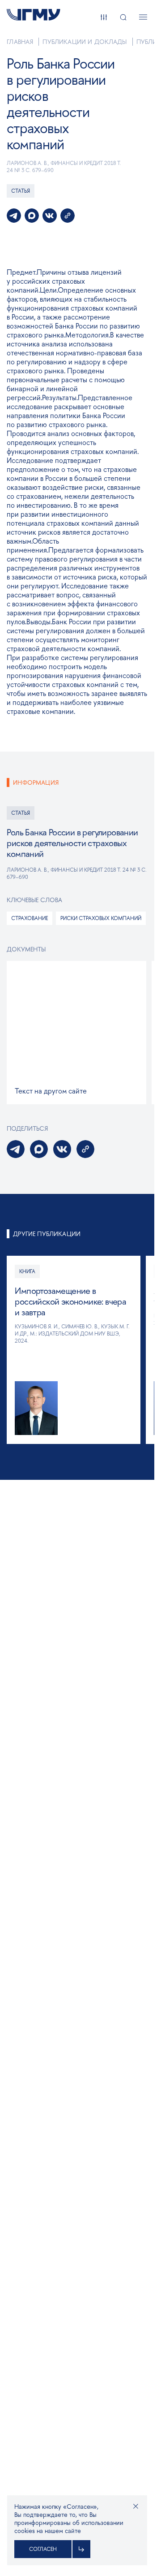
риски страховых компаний (101, 918)
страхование (30, 918)
